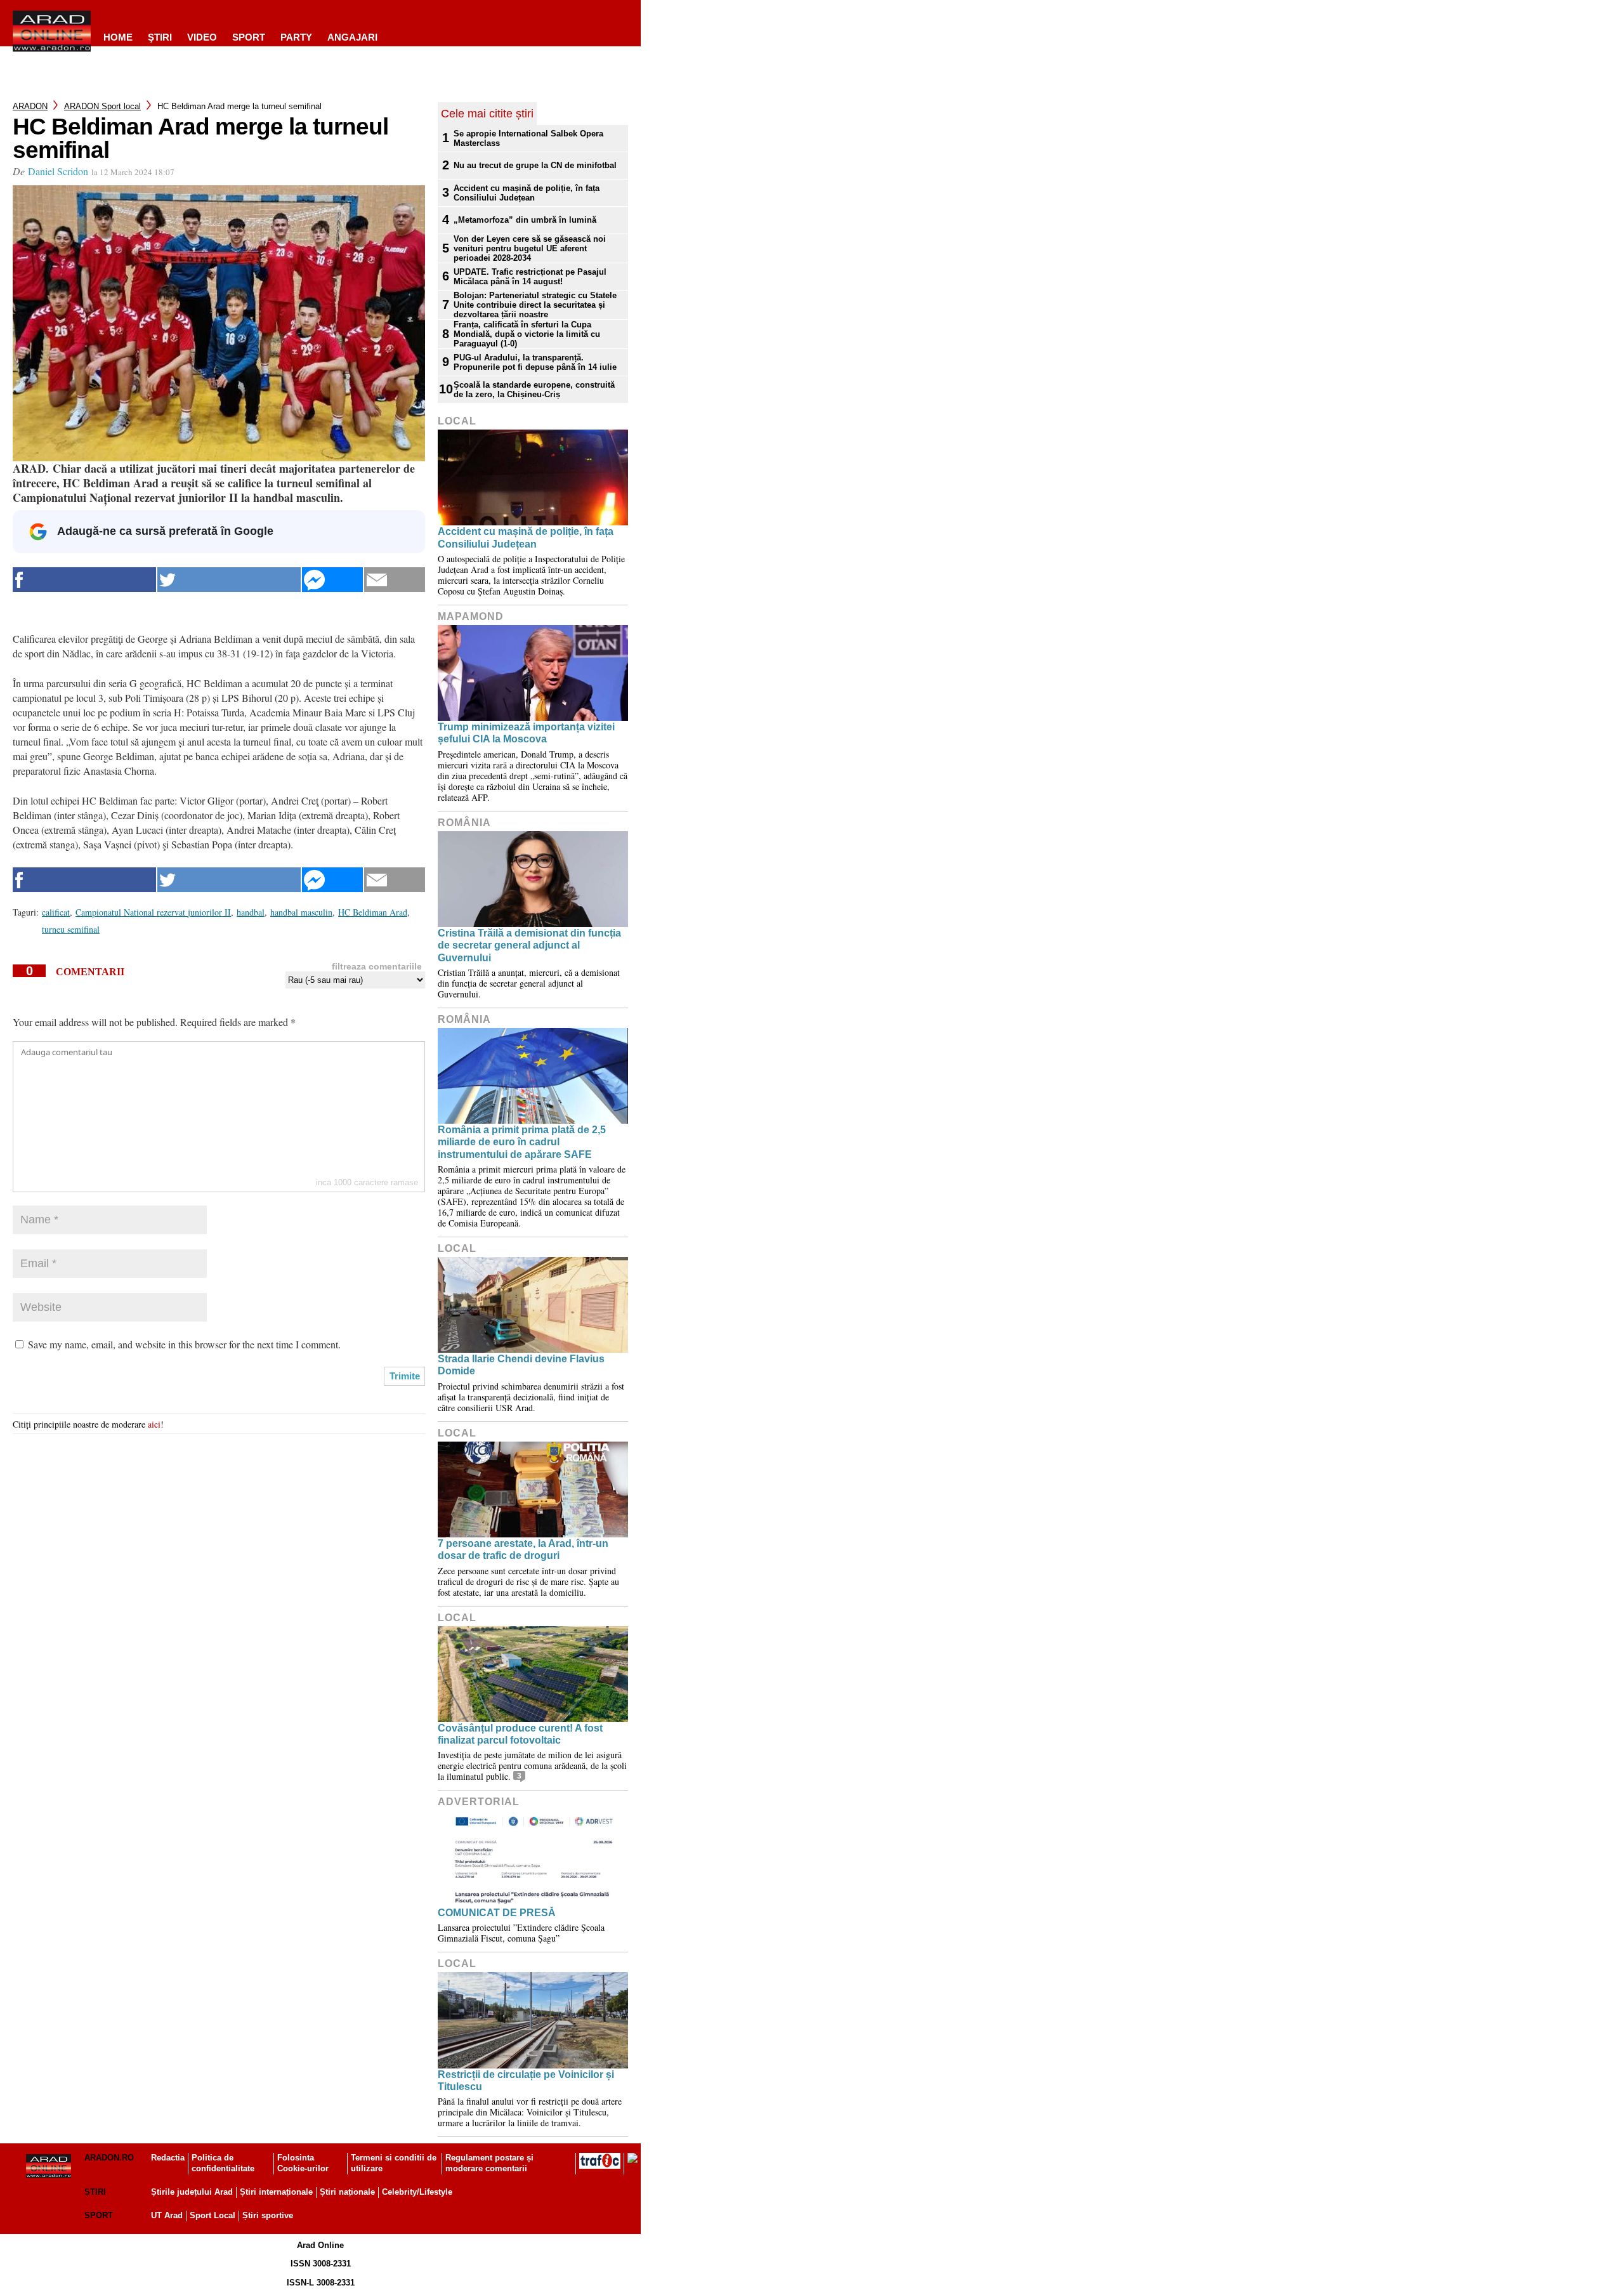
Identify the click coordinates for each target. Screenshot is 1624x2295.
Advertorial (479, 1802)
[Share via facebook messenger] (332, 580)
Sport (249, 37)
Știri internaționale (276, 2192)
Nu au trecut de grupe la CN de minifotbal (535, 165)
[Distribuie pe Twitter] (229, 580)
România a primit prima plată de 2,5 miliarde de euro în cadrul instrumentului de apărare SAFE (522, 1142)
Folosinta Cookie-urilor (303, 2163)
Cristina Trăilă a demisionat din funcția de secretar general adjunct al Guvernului (529, 945)
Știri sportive (268, 2215)
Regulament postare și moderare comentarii (489, 2163)
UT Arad (167, 2215)
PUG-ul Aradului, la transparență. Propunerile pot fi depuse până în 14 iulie (535, 362)
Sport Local (213, 2215)
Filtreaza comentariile (377, 966)
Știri (95, 2192)
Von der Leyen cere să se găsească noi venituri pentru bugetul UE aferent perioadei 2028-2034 (530, 248)
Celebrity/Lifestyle (417, 2192)
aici (154, 1424)
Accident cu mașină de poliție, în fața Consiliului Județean (527, 193)
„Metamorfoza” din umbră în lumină (525, 220)
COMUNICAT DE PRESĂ (497, 1913)
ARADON (30, 106)
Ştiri (160, 37)
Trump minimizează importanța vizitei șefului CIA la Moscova (526, 733)
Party (296, 37)
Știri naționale (347, 2192)
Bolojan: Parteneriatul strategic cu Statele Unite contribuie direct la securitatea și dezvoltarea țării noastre (535, 305)
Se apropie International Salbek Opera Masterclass (528, 138)
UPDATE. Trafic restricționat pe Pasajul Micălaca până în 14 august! (530, 277)
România (464, 823)
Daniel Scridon (58, 171)
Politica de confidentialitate (223, 2163)
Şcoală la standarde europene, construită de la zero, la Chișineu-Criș (534, 390)
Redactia (168, 2158)
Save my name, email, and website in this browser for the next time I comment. (184, 1344)
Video (202, 37)
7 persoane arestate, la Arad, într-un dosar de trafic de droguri (523, 1549)
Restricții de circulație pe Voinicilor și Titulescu (526, 2081)
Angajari (352, 37)
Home (118, 37)
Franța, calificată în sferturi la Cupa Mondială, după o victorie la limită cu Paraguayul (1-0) (527, 334)
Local (457, 421)
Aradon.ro (109, 2158)
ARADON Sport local (102, 106)
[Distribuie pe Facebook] (84, 580)
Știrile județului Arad (192, 2192)
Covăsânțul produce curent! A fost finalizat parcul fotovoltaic (520, 1734)
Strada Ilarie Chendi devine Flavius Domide (521, 1365)
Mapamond (471, 616)
